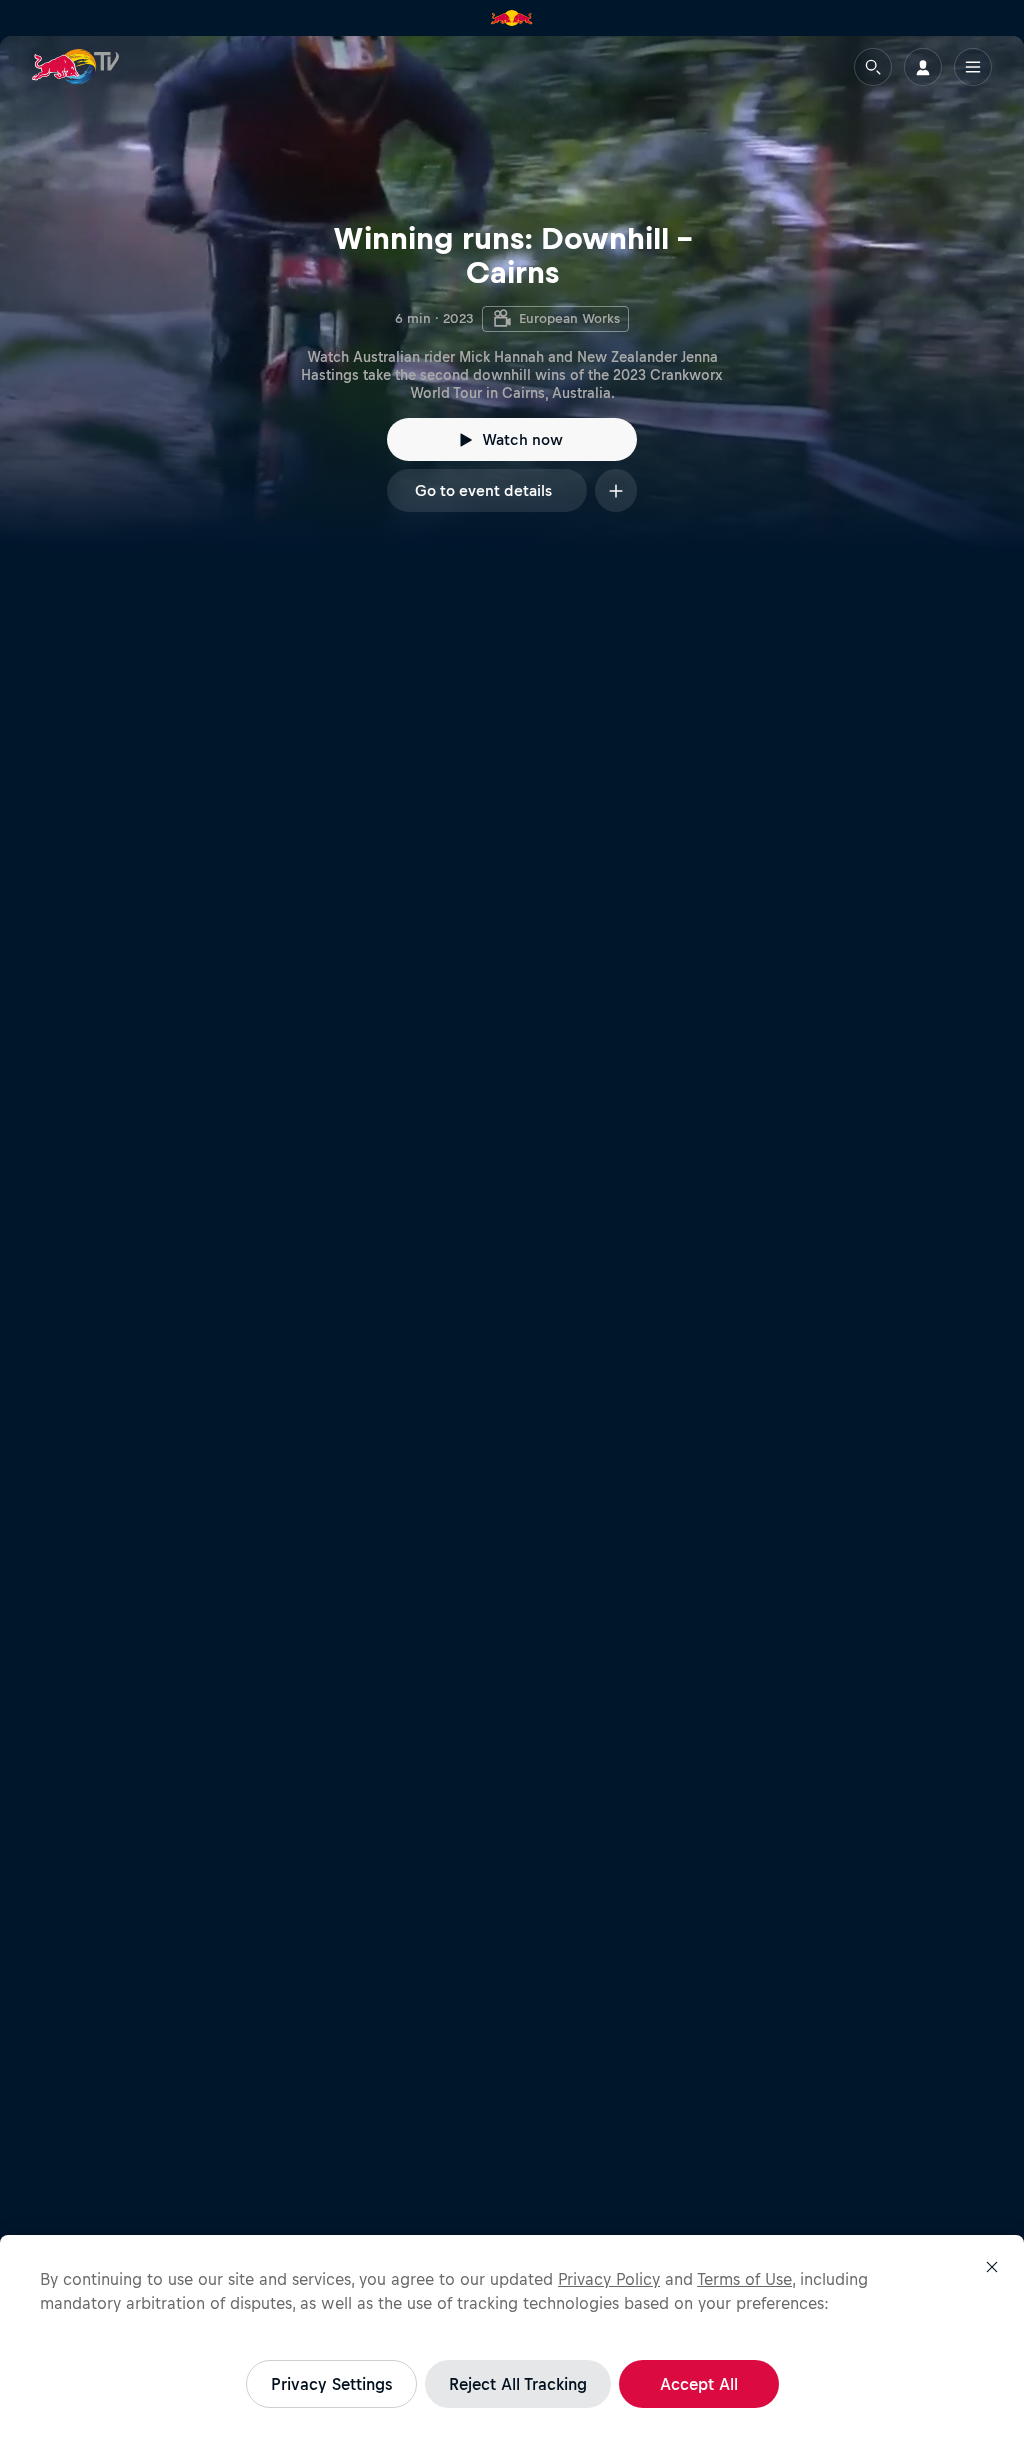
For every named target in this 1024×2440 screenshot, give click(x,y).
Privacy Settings (331, 2384)
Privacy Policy (609, 2279)
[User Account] (923, 67)
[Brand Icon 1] (512, 18)
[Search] (873, 67)
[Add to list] (616, 490)
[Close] (992, 2267)
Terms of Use (744, 2279)
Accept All (699, 2384)
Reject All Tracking (518, 2384)
